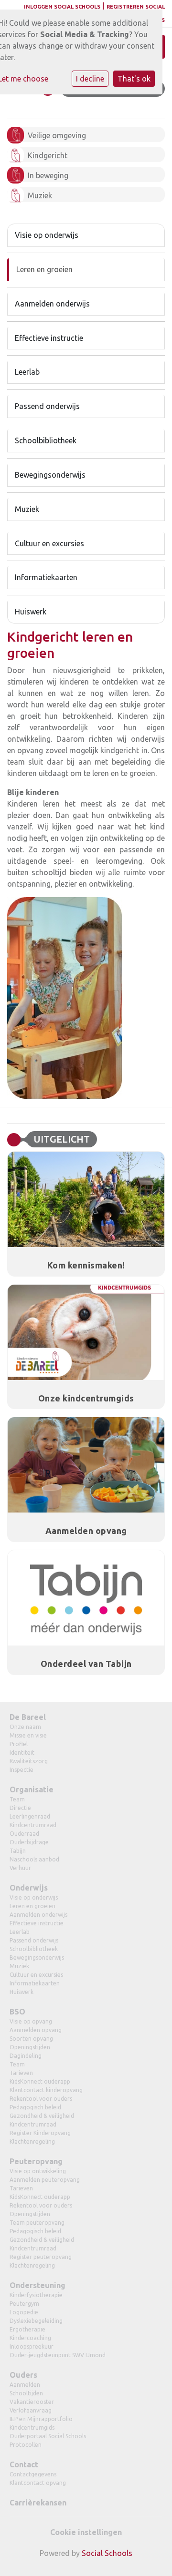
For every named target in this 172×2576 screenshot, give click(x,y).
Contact (24, 2464)
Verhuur (20, 1868)
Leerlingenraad (30, 1816)
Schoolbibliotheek (46, 440)
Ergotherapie (27, 2329)
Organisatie (32, 1789)
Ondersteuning (38, 2285)
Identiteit (22, 1753)
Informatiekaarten (46, 577)
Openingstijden (30, 2047)
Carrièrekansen (38, 2503)
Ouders (23, 2375)
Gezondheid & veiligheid (42, 2116)
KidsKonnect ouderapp (40, 2081)
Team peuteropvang (37, 2223)
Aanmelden (25, 2385)
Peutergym (24, 2304)
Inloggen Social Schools (62, 7)
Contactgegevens (33, 2474)
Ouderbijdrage (29, 1842)
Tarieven (21, 2073)
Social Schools (107, 2553)
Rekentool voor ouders (41, 2099)
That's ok (134, 79)
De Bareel (28, 1717)
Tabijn (18, 1851)
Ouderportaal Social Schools (48, 2436)
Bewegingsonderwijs (50, 475)
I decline (90, 79)
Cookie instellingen (86, 2532)
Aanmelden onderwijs (52, 304)
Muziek (27, 509)
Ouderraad (24, 1834)
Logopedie (24, 2312)
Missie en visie (28, 1735)
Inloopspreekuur (32, 2346)
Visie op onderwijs (47, 235)
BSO (17, 2012)
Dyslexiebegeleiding (36, 2321)
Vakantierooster (32, 2402)
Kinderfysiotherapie (36, 2295)
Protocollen (26, 2445)
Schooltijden (26, 2393)
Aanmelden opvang (36, 2030)
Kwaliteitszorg (29, 1761)
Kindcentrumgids (32, 2428)
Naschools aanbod (34, 1859)
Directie (20, 1808)
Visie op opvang (31, 2021)
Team (17, 1799)
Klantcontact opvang (38, 2483)
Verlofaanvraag (31, 2410)
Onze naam (25, 1727)
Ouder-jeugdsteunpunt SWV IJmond (58, 2355)
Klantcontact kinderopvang (46, 2090)
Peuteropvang (36, 2161)
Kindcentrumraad (33, 1825)
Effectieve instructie (49, 338)
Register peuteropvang (41, 2257)
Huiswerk (31, 612)
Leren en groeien (44, 269)
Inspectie (21, 1770)
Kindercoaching (30, 2338)
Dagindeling (26, 2056)
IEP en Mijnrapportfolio (41, 2419)
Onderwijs (29, 1888)
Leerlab (27, 372)
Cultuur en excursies (49, 543)
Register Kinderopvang (40, 2133)
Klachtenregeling (32, 2142)
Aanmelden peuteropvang (45, 2180)
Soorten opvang (31, 2039)
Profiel (19, 1744)
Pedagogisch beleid (35, 2107)
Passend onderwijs (47, 406)
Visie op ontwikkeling (38, 2171)
